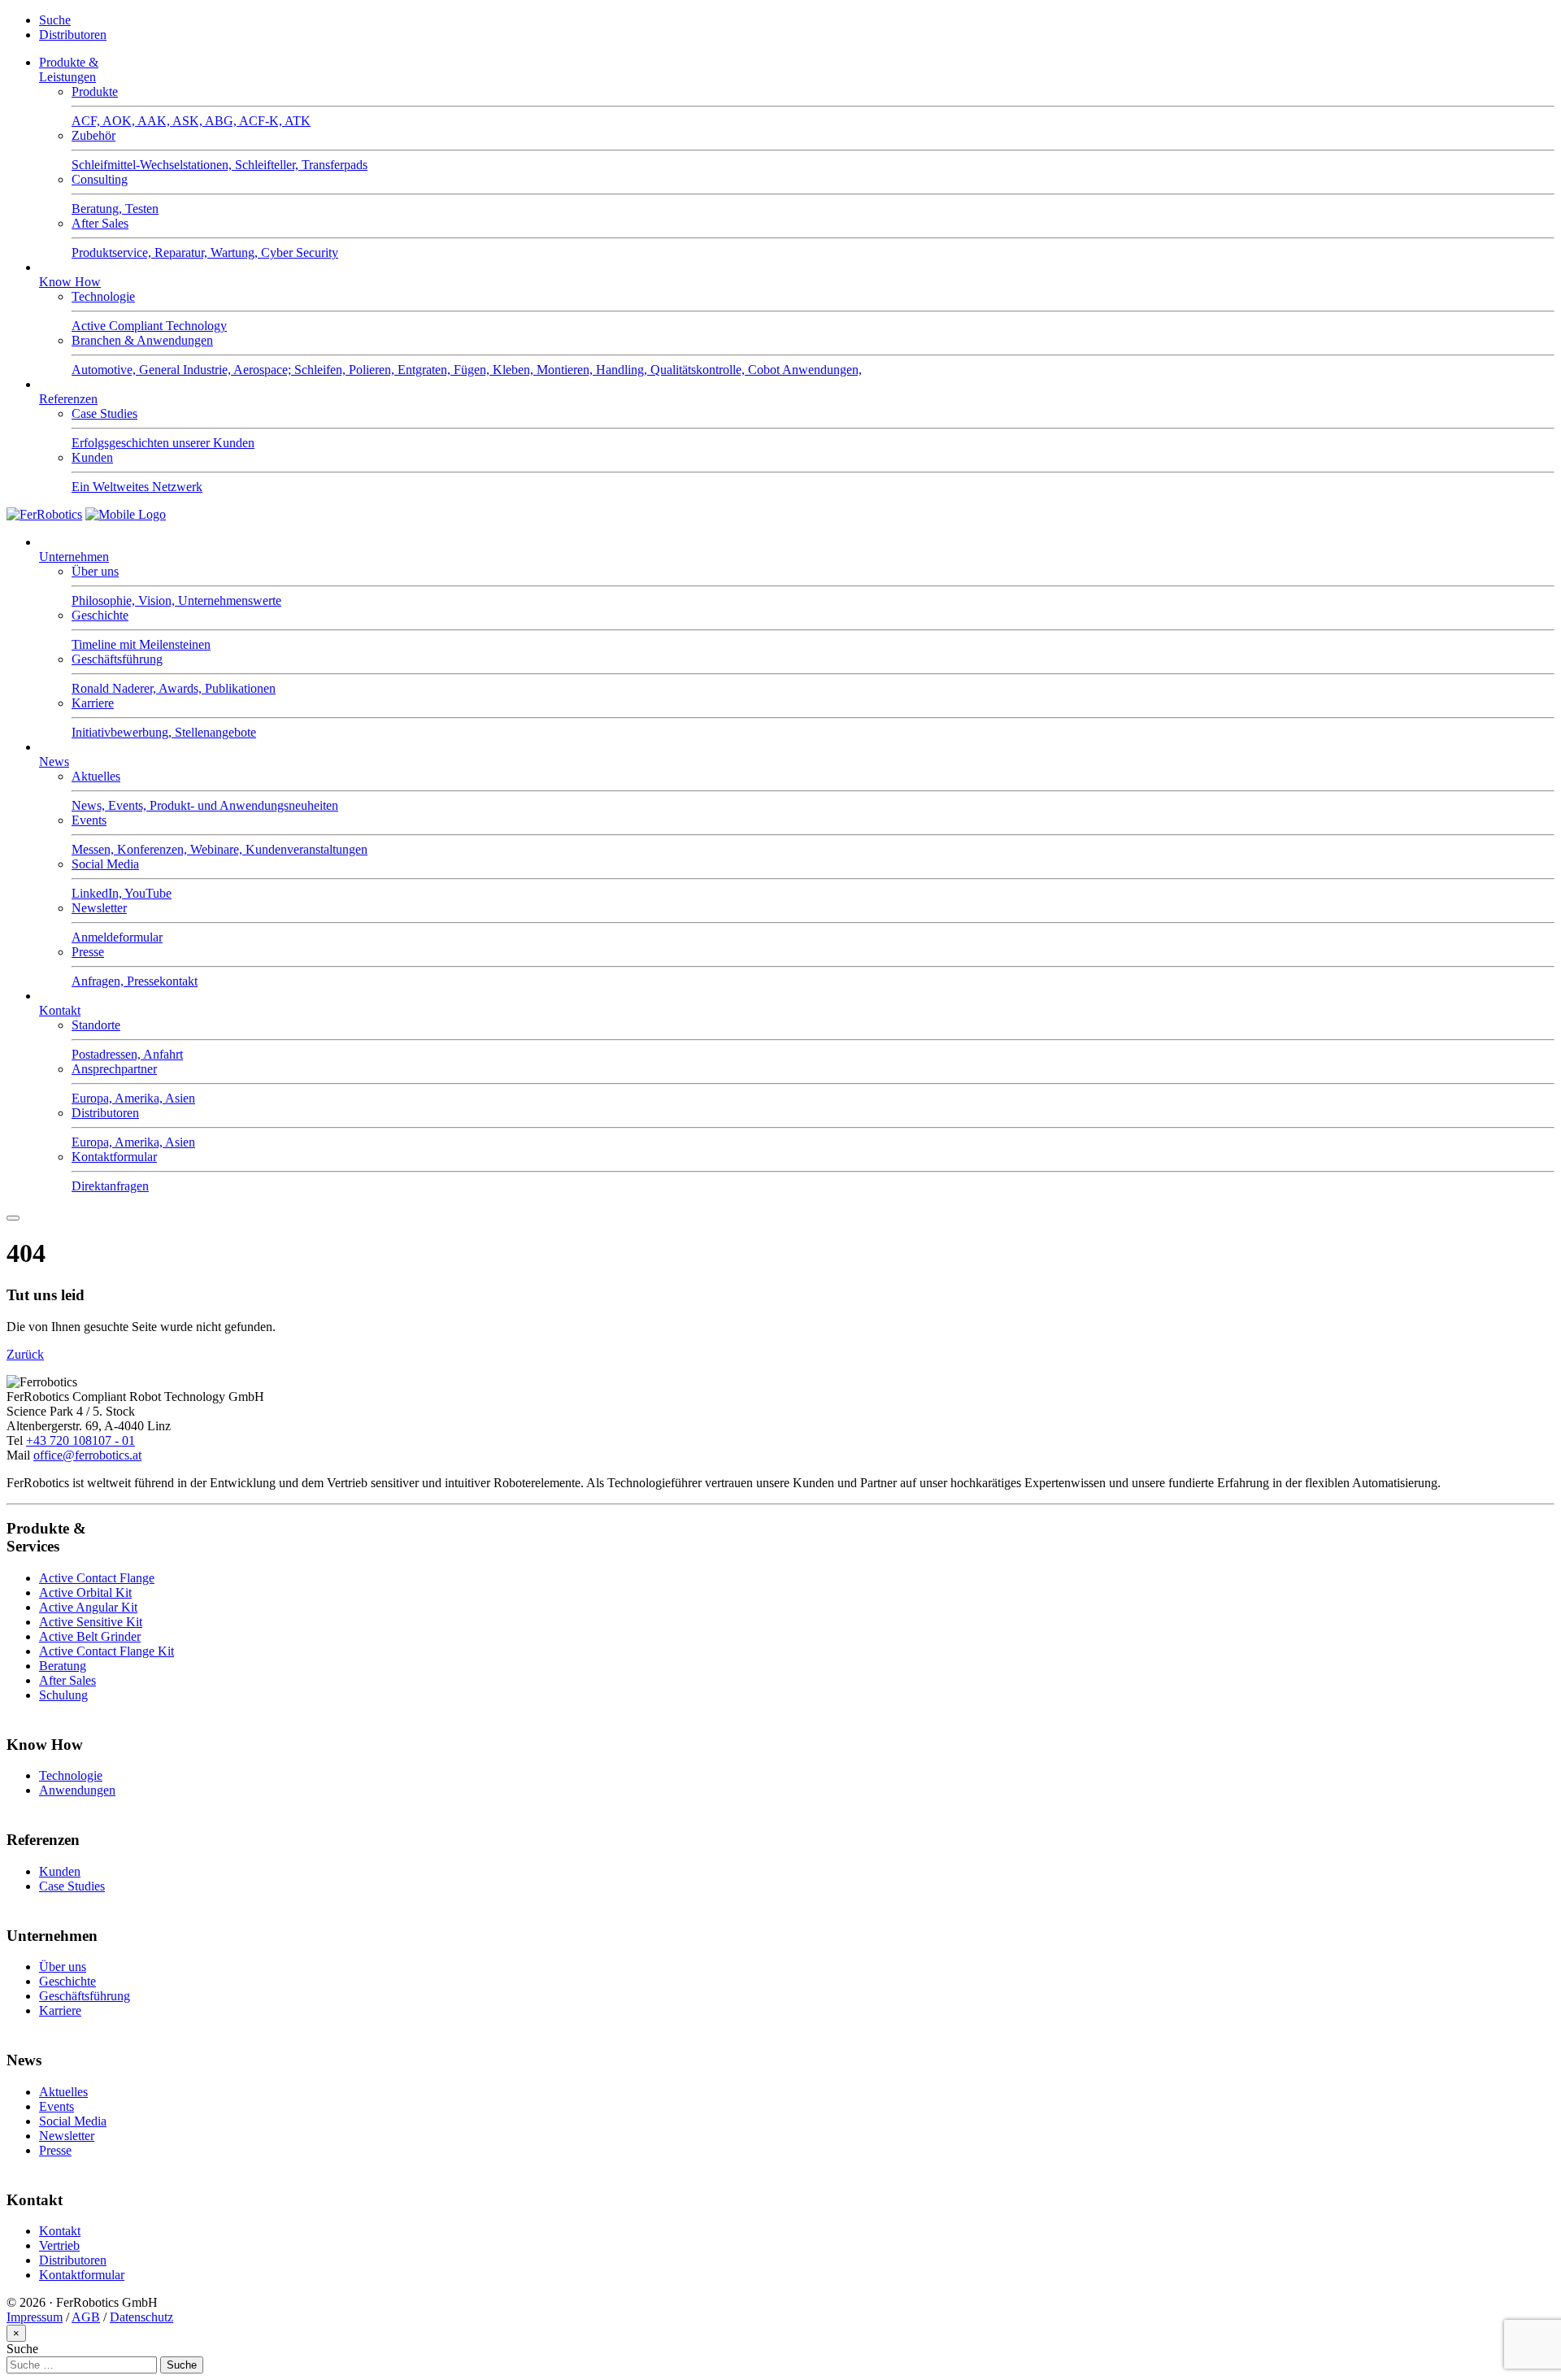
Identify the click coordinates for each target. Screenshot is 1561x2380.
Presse (55, 2150)
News (54, 761)
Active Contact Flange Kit (107, 1651)
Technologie (71, 1775)
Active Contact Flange (97, 1578)
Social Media (73, 2121)
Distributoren (73, 35)
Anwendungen (77, 1790)
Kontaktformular (82, 2275)
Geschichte (67, 1981)
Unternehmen (74, 557)
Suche (55, 20)
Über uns (63, 1967)
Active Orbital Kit (85, 1592)
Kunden (60, 1871)
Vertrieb (59, 2245)
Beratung (63, 1666)
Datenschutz (141, 2317)
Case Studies (72, 1886)
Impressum (35, 2317)
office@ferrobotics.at (87, 1455)
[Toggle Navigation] (13, 1218)
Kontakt (60, 1010)
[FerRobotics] (126, 514)
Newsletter (67, 2136)
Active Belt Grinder (90, 1636)
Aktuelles (63, 2092)
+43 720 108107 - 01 (80, 1440)
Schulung (63, 1695)
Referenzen (68, 399)
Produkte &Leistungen (69, 70)
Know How (70, 282)
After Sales (67, 1680)
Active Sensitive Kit (91, 1622)
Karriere (60, 2010)
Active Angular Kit (88, 1607)
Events (57, 2106)
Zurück (25, 1354)
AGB (86, 2317)
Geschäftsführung (85, 1996)
